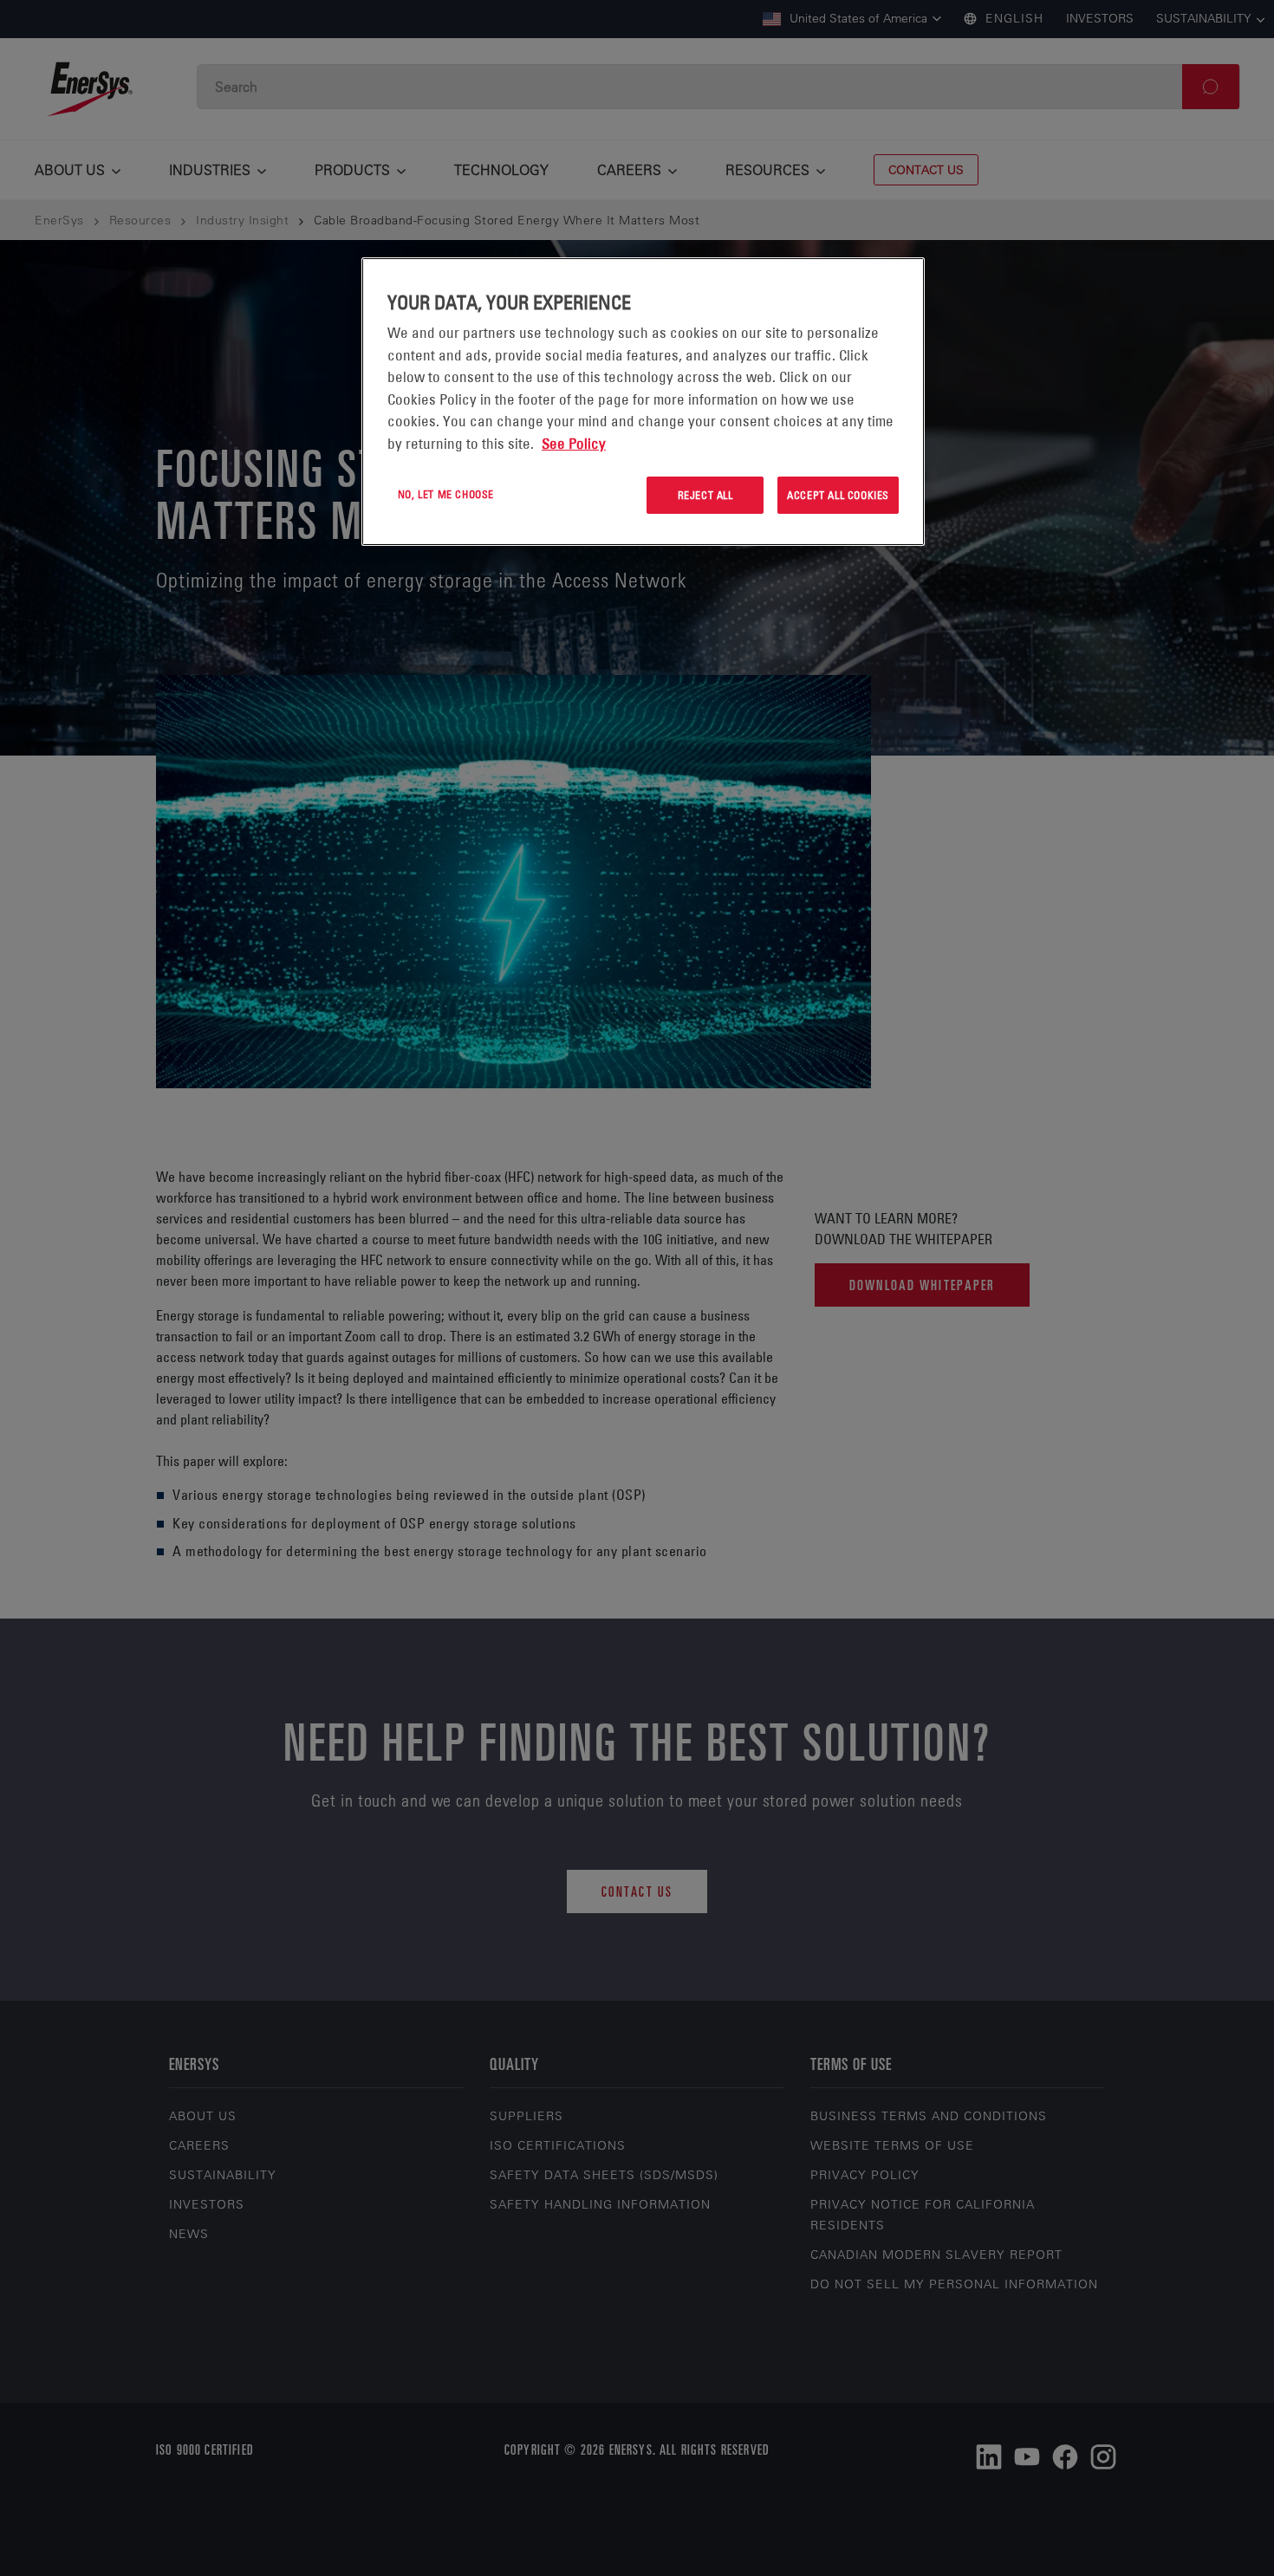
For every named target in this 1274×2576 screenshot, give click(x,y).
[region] (643, 402)
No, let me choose (446, 494)
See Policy (574, 444)
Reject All (705, 495)
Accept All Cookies (838, 495)
